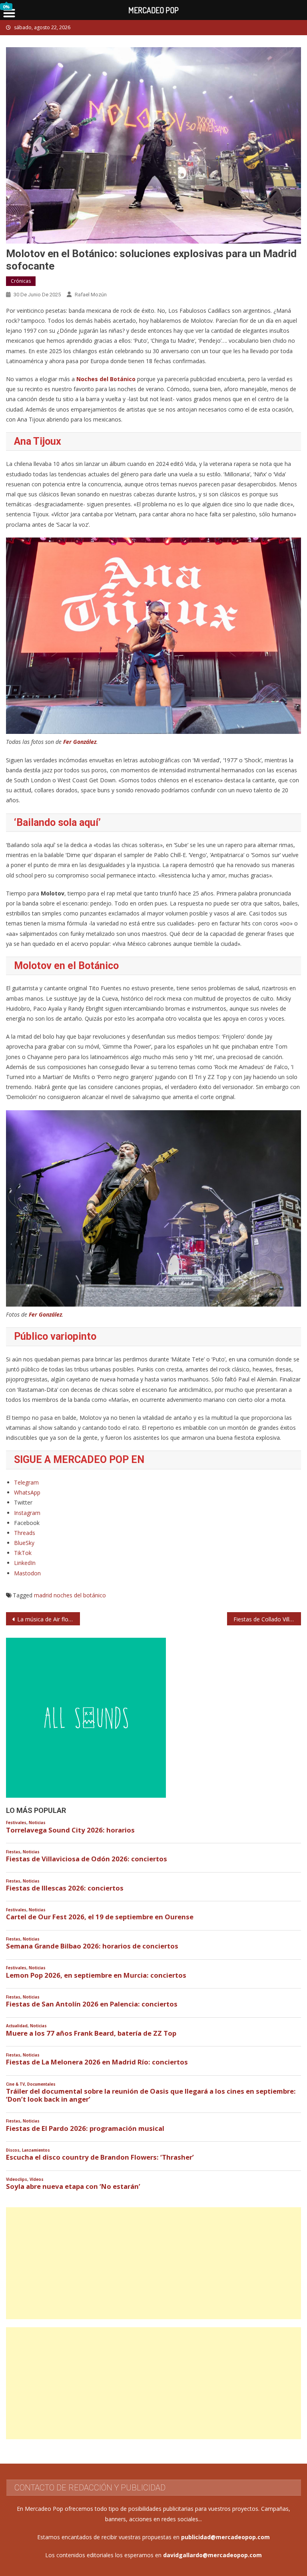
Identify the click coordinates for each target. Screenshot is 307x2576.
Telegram (26, 1482)
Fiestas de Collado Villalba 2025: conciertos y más (267, 1619)
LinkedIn (25, 1563)
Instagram (27, 1513)
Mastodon (27, 1573)
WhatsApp (27, 1492)
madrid (43, 1595)
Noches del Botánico (106, 379)
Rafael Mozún (91, 295)
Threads (25, 1533)
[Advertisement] (153, 2263)
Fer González (80, 742)
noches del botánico (80, 1595)
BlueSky (24, 1543)
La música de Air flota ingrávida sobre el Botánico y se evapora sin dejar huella (48, 1619)
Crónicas (21, 281)
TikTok (23, 1553)
